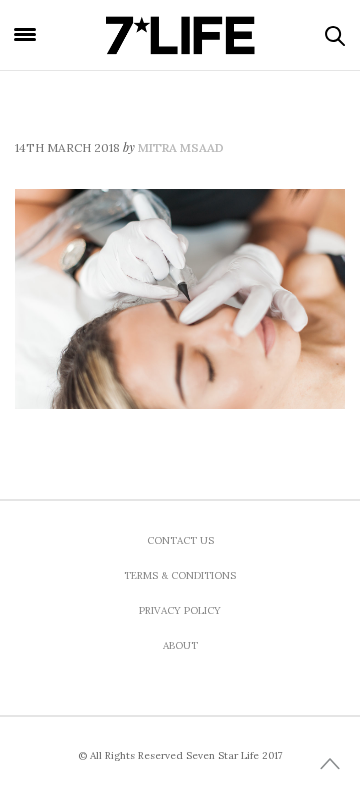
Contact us (180, 540)
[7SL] (180, 35)
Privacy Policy (180, 610)
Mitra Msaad (181, 147)
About (180, 645)
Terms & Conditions (180, 575)
